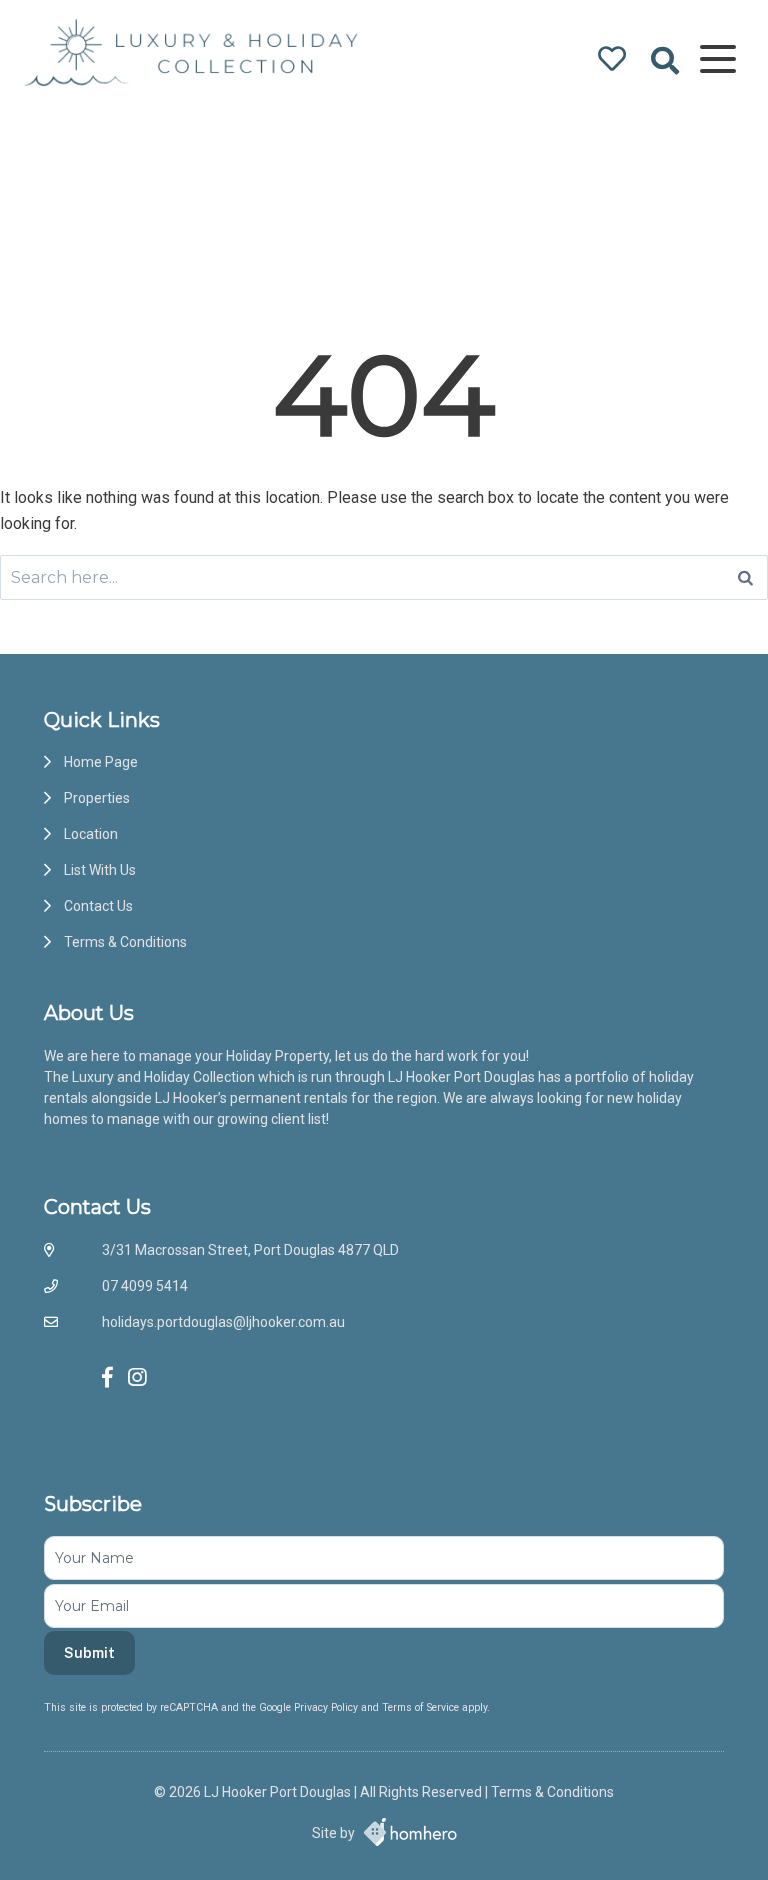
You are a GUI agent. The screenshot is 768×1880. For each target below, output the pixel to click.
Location (91, 834)
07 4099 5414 (145, 1286)
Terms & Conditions (125, 942)
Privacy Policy (327, 1707)
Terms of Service (422, 1707)
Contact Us (98, 906)
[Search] (745, 577)
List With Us (100, 870)
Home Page (101, 762)
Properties (97, 798)
